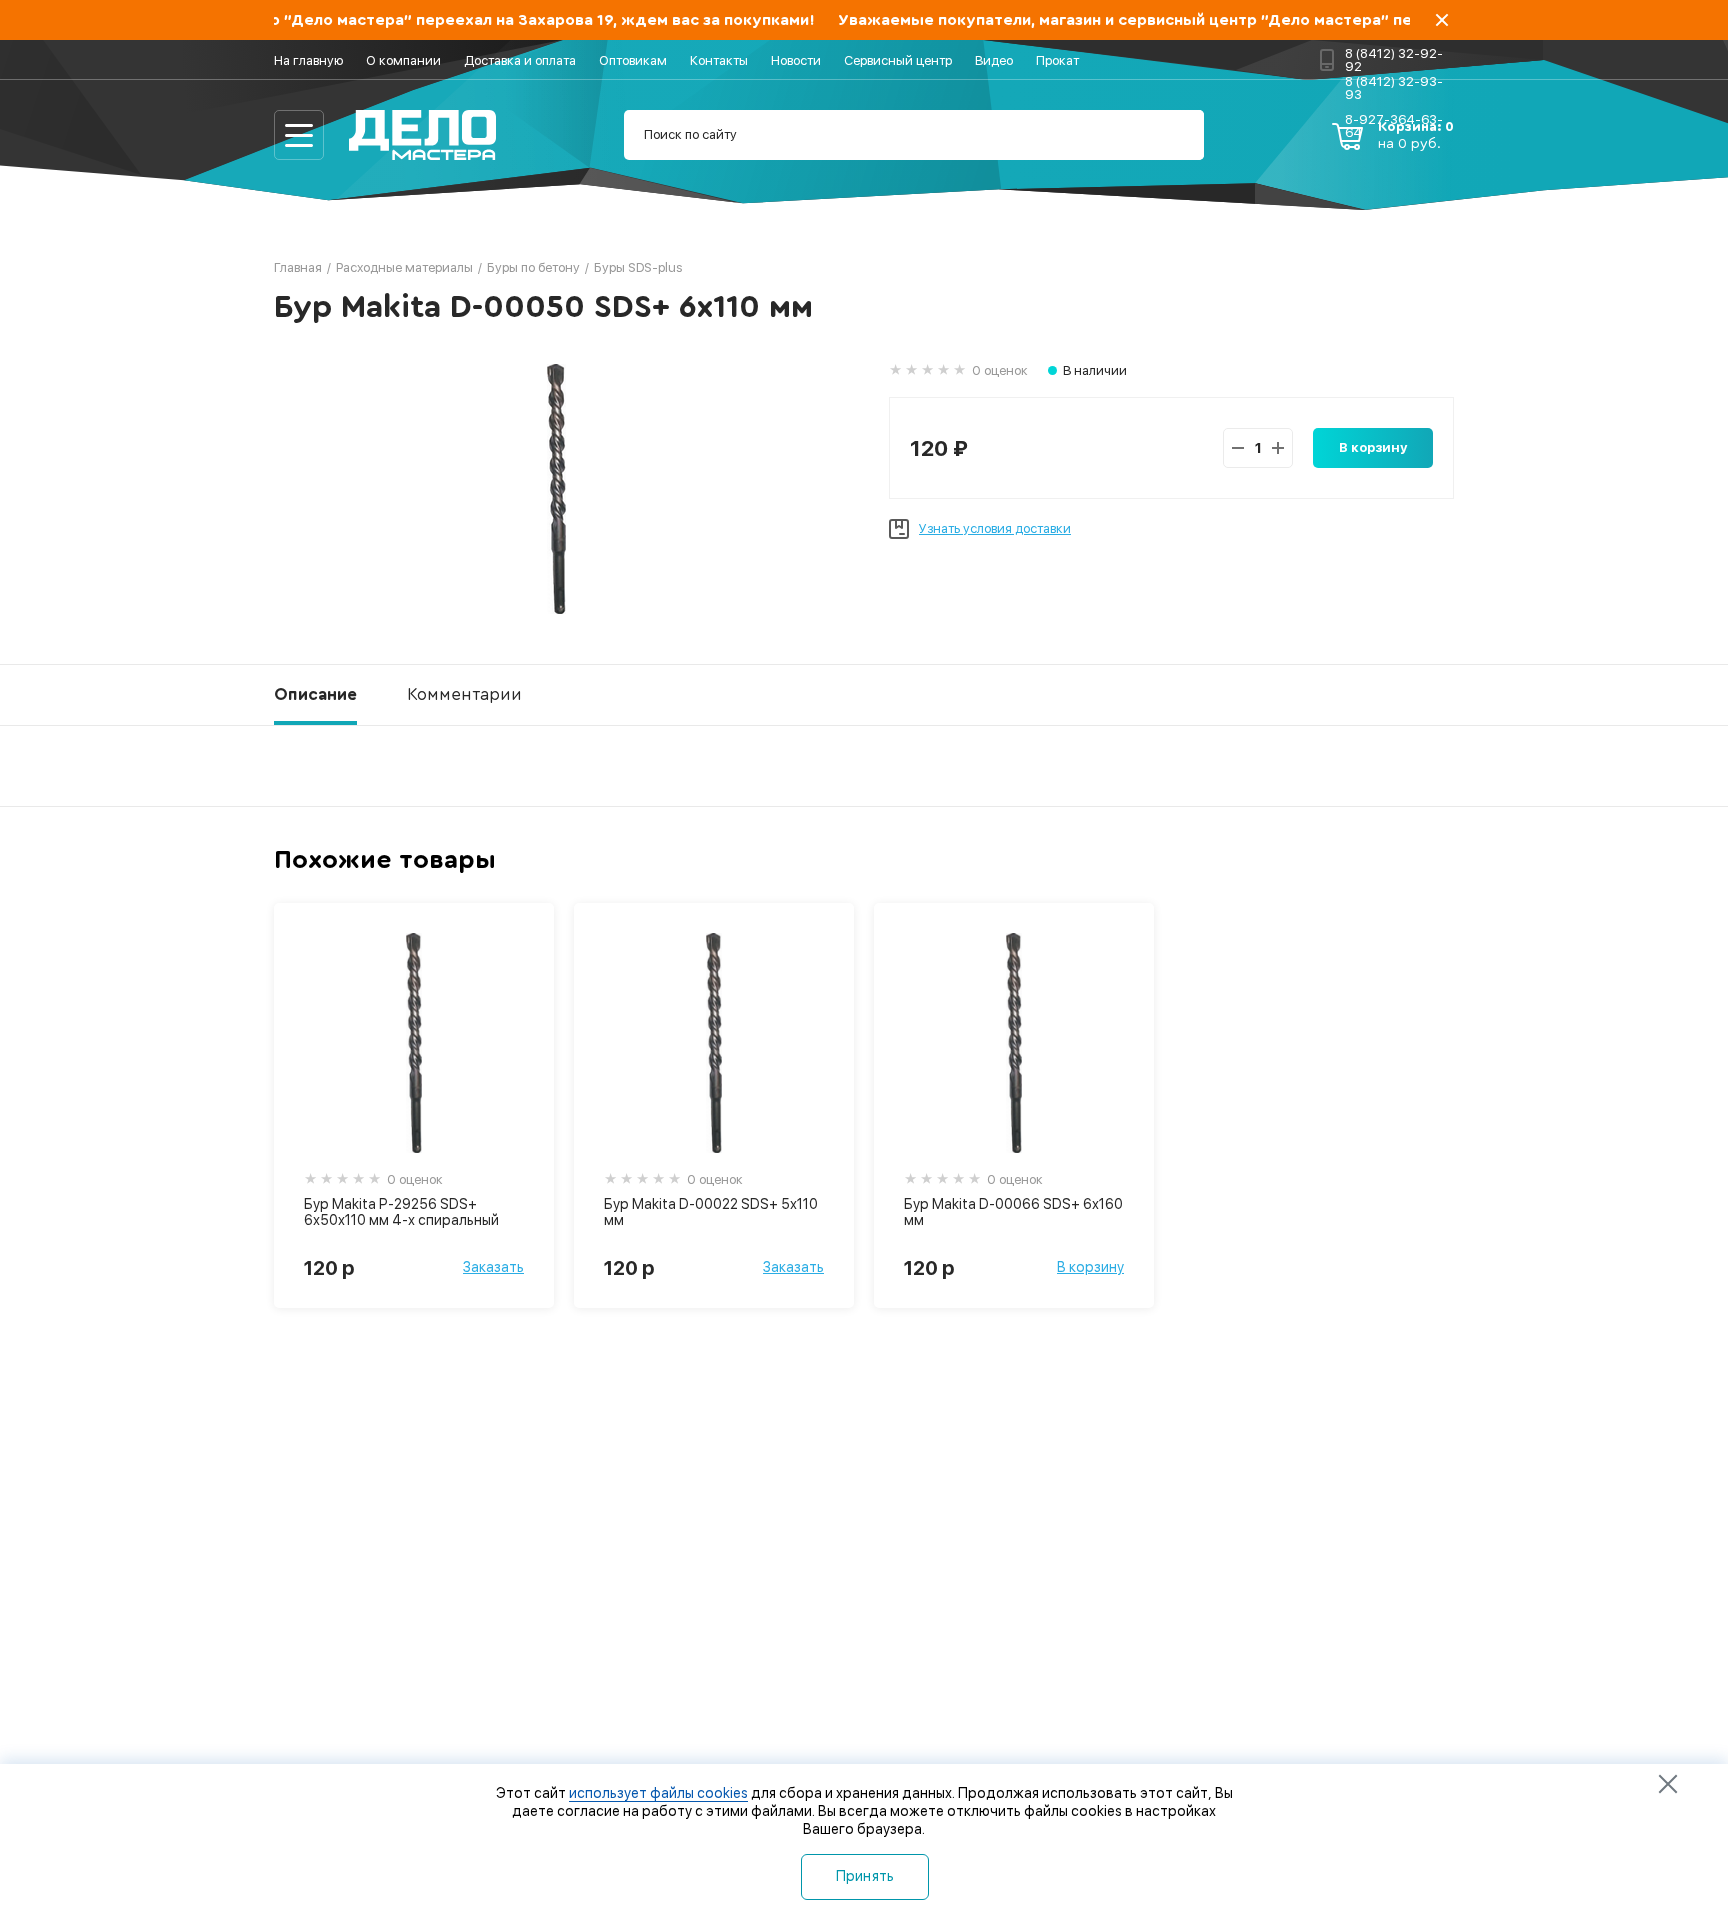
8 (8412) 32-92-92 (1394, 59)
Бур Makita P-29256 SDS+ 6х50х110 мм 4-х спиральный (401, 1212)
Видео (994, 60)
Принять (865, 1876)
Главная (298, 267)
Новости (796, 60)
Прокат (1057, 60)
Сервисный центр (898, 60)
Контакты (719, 60)
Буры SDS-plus (638, 267)
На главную (308, 60)
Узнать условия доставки (995, 528)
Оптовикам (633, 60)
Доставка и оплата (520, 60)
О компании (403, 60)
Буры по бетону (533, 267)
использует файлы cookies (658, 1793)
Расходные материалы (404, 267)
